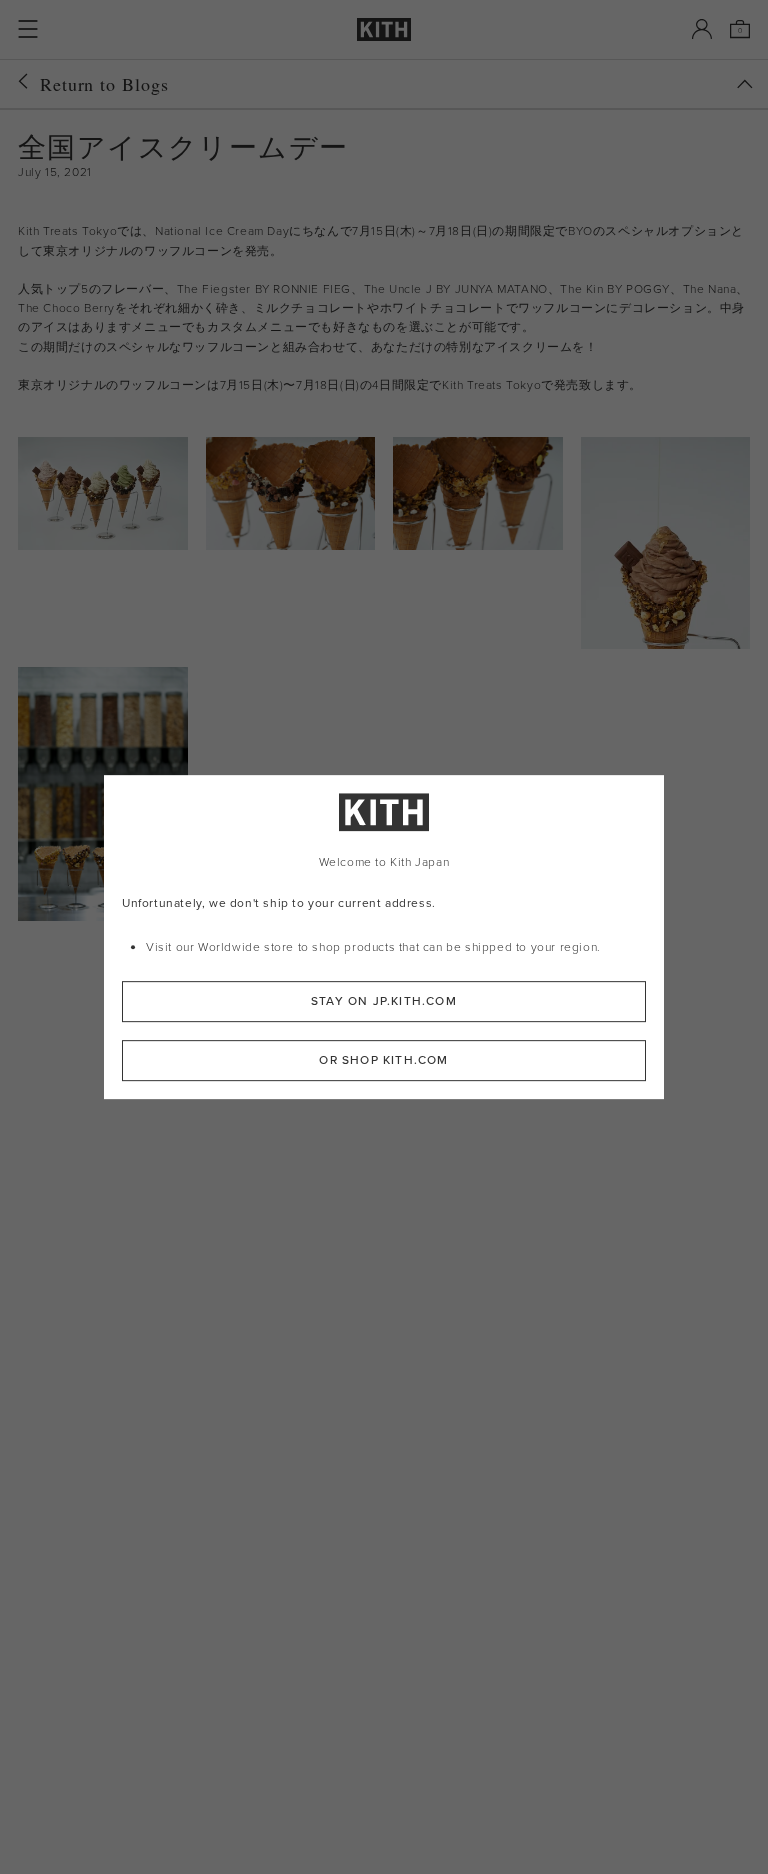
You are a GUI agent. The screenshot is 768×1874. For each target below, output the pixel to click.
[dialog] (384, 937)
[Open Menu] (28, 29)
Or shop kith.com (383, 1060)
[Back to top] (745, 84)
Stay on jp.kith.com (384, 1001)
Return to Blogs (104, 84)
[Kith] (384, 29)
